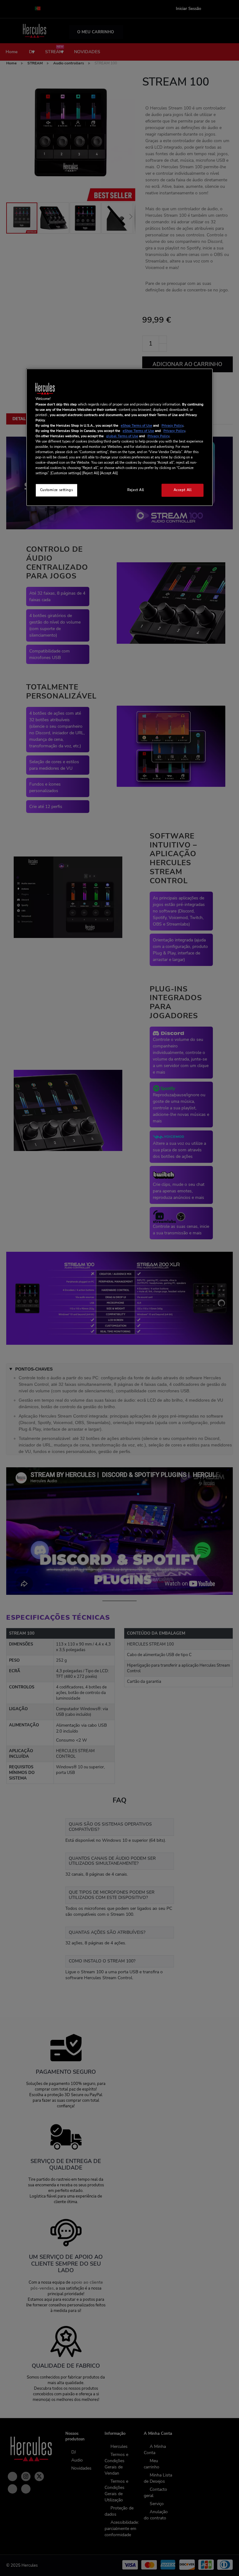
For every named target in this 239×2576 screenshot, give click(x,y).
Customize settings (56, 490)
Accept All (183, 490)
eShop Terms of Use (136, 425)
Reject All (136, 490)
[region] (119, 437)
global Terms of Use (122, 436)
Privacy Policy (172, 425)
